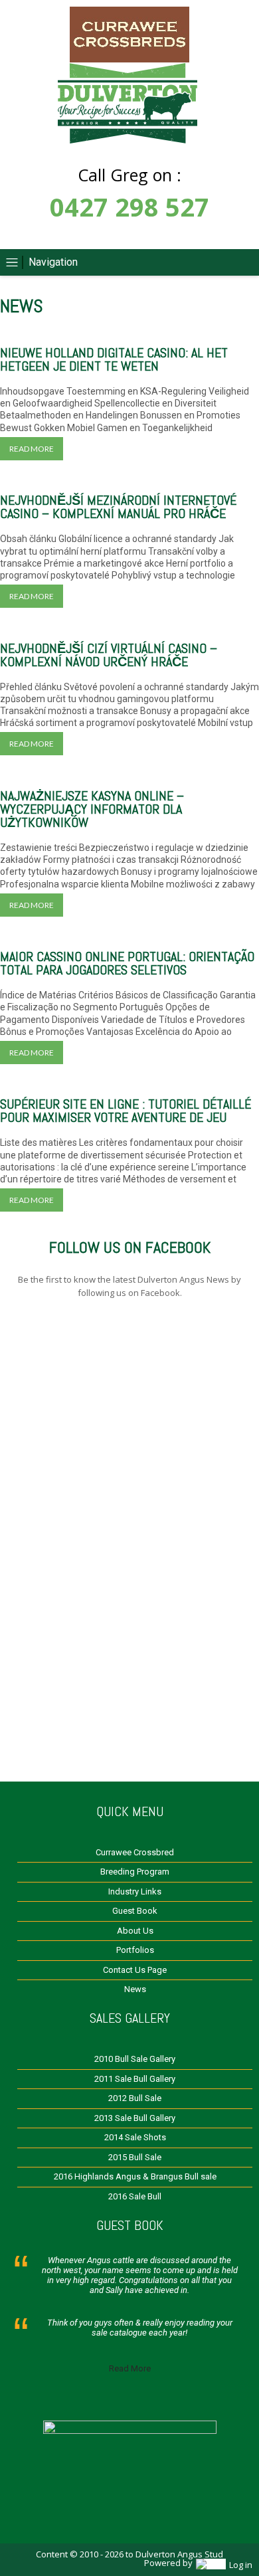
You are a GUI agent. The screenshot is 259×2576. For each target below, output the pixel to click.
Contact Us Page (135, 1970)
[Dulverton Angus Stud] (129, 59)
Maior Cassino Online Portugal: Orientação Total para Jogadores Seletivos (127, 963)
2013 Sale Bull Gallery (135, 2118)
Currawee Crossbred (135, 1852)
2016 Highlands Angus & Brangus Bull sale (135, 2176)
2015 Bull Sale (135, 2157)
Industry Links (135, 1891)
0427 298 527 (129, 207)
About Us (135, 1931)
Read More (130, 2368)
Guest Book (135, 1911)
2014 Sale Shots (135, 2137)
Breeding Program (135, 1872)
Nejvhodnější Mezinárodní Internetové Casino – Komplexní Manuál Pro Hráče (118, 507)
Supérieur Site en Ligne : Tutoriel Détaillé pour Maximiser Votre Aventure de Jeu (126, 1111)
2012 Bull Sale (135, 2098)
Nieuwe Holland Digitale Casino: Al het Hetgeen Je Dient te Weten (114, 359)
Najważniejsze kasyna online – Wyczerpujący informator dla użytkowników (92, 809)
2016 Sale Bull (135, 2196)
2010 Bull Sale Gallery (135, 2059)
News (135, 1989)
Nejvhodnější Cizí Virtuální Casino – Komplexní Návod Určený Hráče (109, 655)
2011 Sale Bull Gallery (135, 2079)
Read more (32, 449)
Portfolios (135, 1950)
